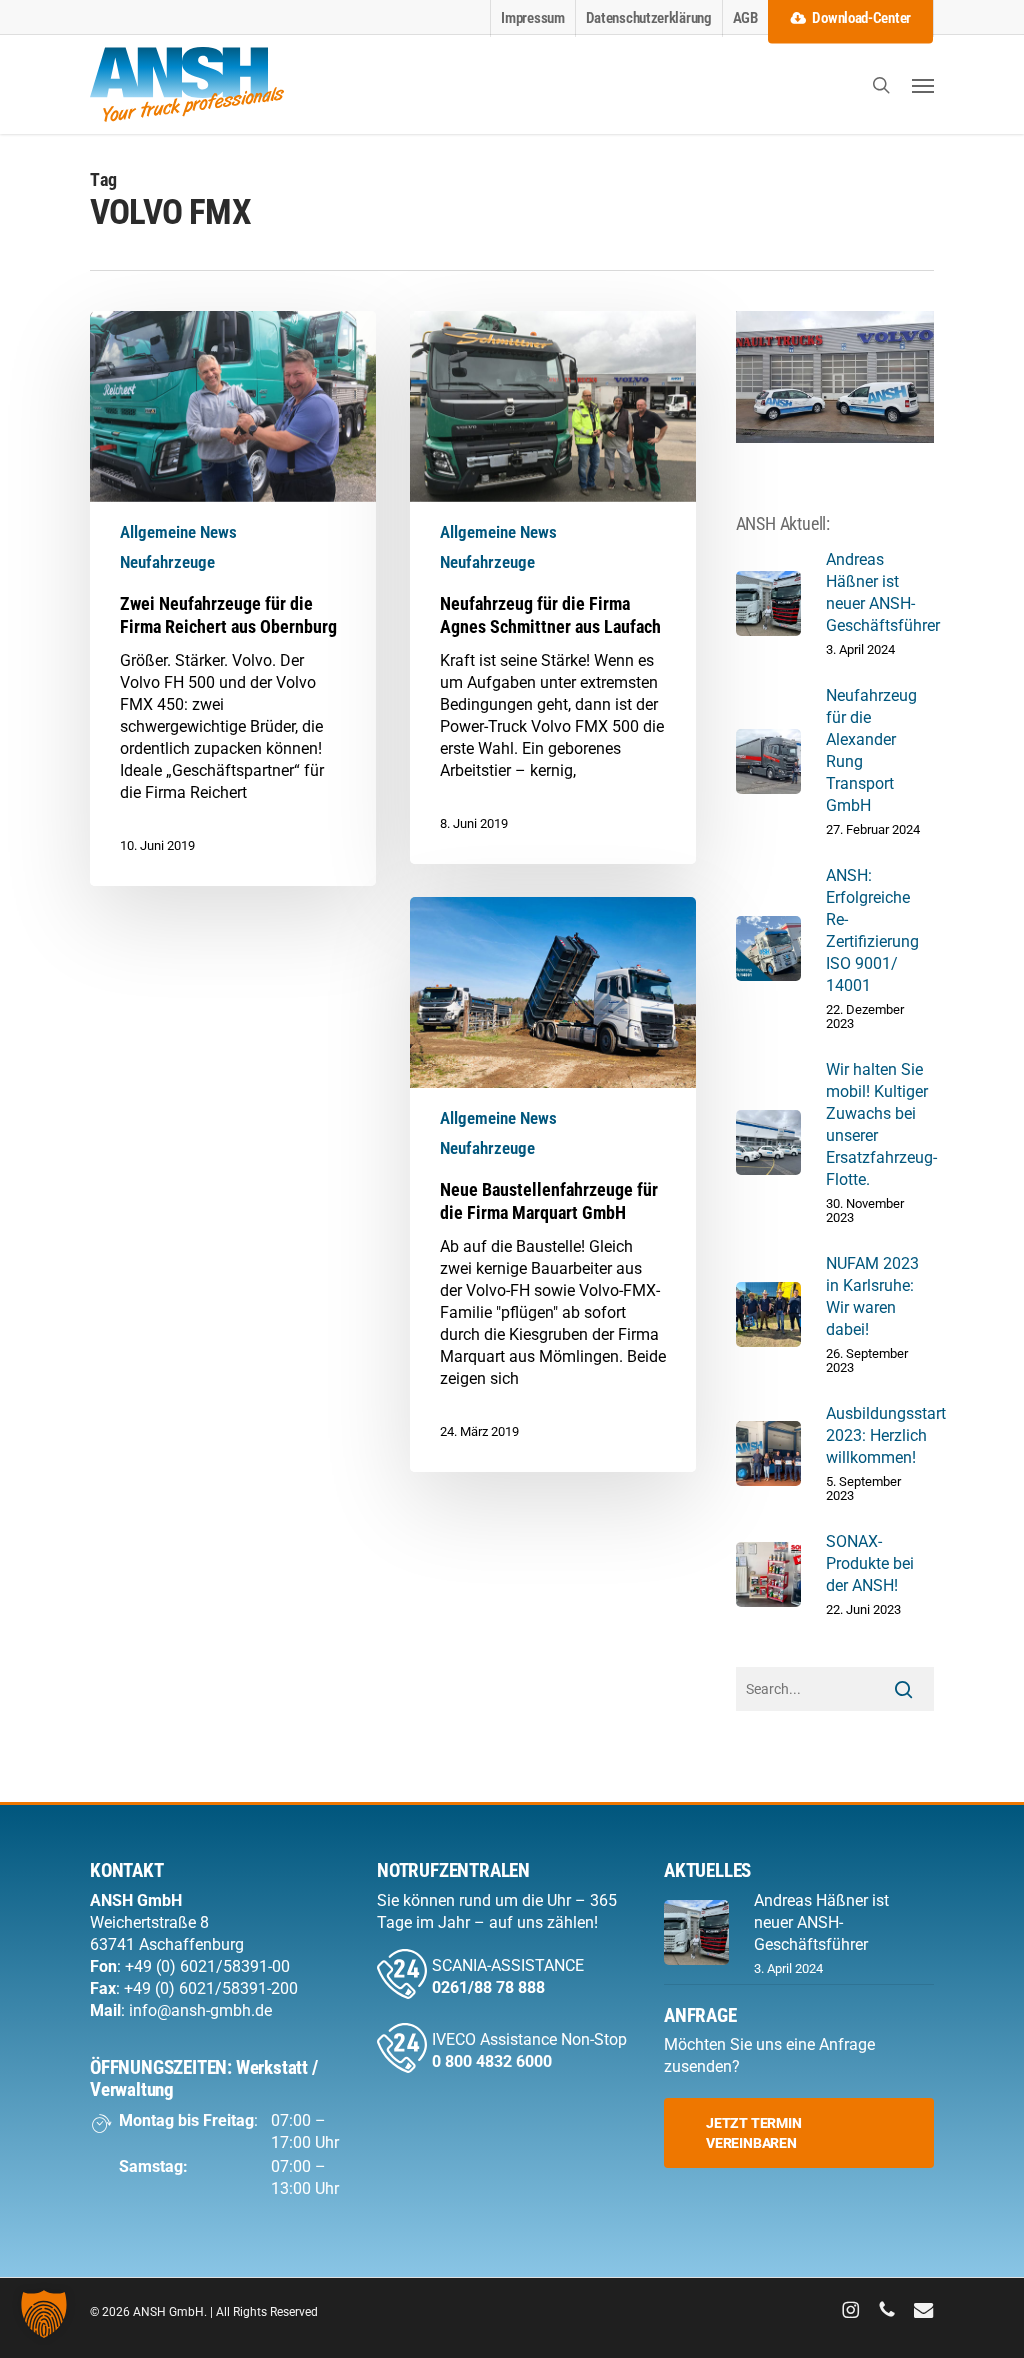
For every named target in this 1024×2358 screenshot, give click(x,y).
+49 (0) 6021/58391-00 (207, 1966)
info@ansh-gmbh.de (200, 2010)
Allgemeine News (178, 532)
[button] (923, 85)
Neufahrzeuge (167, 562)
